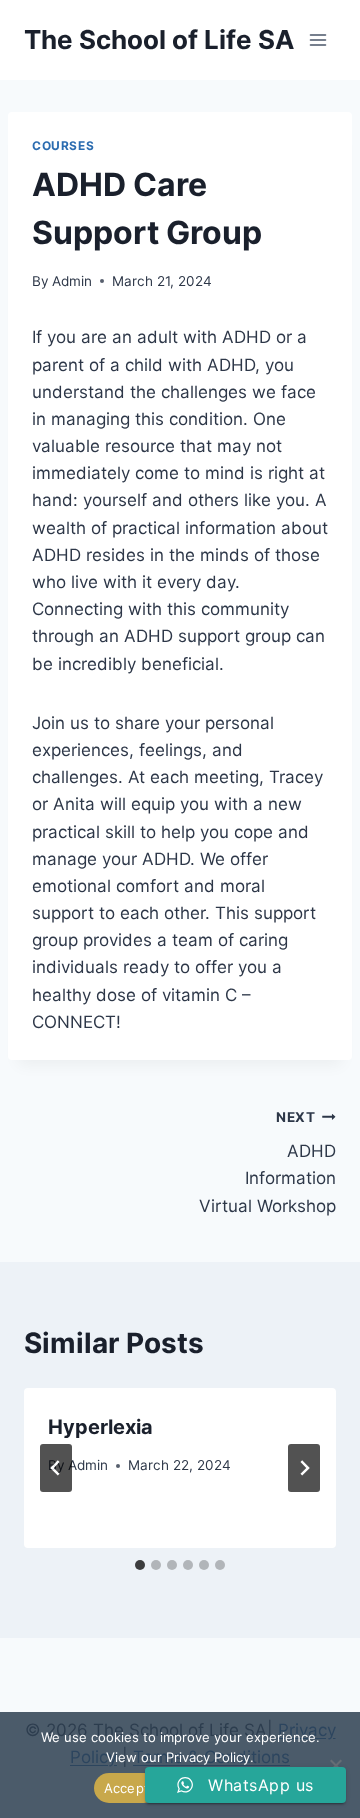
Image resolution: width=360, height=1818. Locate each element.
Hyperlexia (100, 1427)
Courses (63, 145)
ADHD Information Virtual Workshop (267, 1162)
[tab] (140, 1565)
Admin (72, 281)
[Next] (304, 1468)
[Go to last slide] (56, 1468)
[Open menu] (317, 39)
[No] (335, 1765)
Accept (127, 1788)
